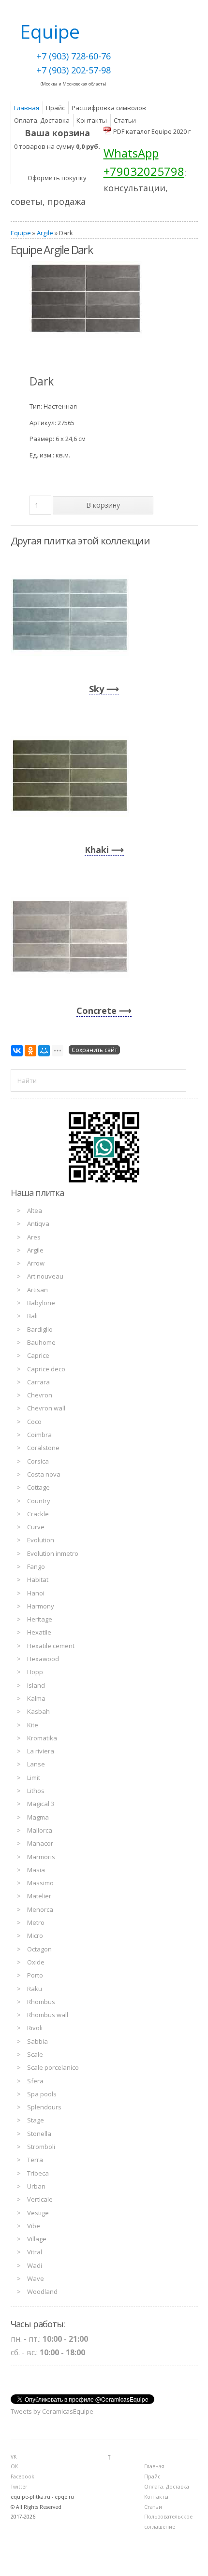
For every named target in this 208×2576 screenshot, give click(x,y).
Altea (35, 1210)
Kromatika (42, 1738)
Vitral (35, 2252)
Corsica (38, 1461)
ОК (14, 2466)
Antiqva (38, 1224)
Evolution (41, 1540)
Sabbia (37, 2041)
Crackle (38, 1514)
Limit (34, 1778)
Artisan (37, 1290)
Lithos (36, 1791)
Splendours (44, 2107)
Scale (35, 2054)
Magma (38, 1817)
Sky (97, 689)
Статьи (125, 120)
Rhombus (41, 2002)
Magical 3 (41, 1804)
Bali (32, 1316)
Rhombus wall (48, 2015)
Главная (27, 108)
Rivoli (35, 2028)
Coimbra (39, 1435)
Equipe (21, 233)
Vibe (34, 2226)
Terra (35, 2160)
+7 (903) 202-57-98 (74, 70)
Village (37, 2239)
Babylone (41, 1303)
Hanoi (36, 1593)
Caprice (38, 1355)
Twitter (19, 2487)
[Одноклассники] (30, 1051)
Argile (45, 233)
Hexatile (39, 1632)
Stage (36, 2120)
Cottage (38, 1487)
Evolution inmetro (53, 1553)
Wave (36, 2278)
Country (39, 1501)
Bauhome (41, 1342)
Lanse (36, 1764)
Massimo (40, 1883)
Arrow (36, 1263)
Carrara (38, 1382)
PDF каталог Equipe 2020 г (152, 131)
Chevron (40, 1395)
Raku (35, 1989)
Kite (33, 1725)
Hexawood (43, 1659)
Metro (36, 1922)
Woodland (42, 2291)
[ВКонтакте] (17, 1051)
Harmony (41, 1606)
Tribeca (38, 2173)
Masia (36, 1870)
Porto (35, 1975)
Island (36, 1685)
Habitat (38, 1580)
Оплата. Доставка (42, 120)
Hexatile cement (51, 1646)
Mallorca (40, 1830)
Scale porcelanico (53, 2067)
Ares (34, 1237)
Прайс (55, 108)
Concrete (97, 1010)
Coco (34, 1422)
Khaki (97, 850)
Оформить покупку (57, 178)
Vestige (38, 2213)
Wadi (35, 2265)
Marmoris (41, 1857)
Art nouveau (45, 1276)
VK (14, 2457)
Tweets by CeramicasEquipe (52, 2411)
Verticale (40, 2199)
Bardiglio (40, 1329)
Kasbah (38, 1711)
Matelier (39, 1896)
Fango (36, 1566)
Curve (36, 1527)
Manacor (40, 1843)
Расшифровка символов (109, 108)
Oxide (36, 1962)
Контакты (92, 120)
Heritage (40, 1619)
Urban (36, 2186)
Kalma (36, 1698)
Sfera (35, 2081)
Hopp (35, 1672)
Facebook (22, 2476)
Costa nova (44, 1474)
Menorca (40, 1909)
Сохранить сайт (94, 1050)
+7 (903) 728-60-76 (74, 56)
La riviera (41, 1751)
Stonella (39, 2134)
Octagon (39, 1949)
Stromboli (41, 2147)
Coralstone (43, 1448)
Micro (35, 1936)
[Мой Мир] (44, 1051)
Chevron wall (46, 1408)
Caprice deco (46, 1369)
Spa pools (42, 2094)
